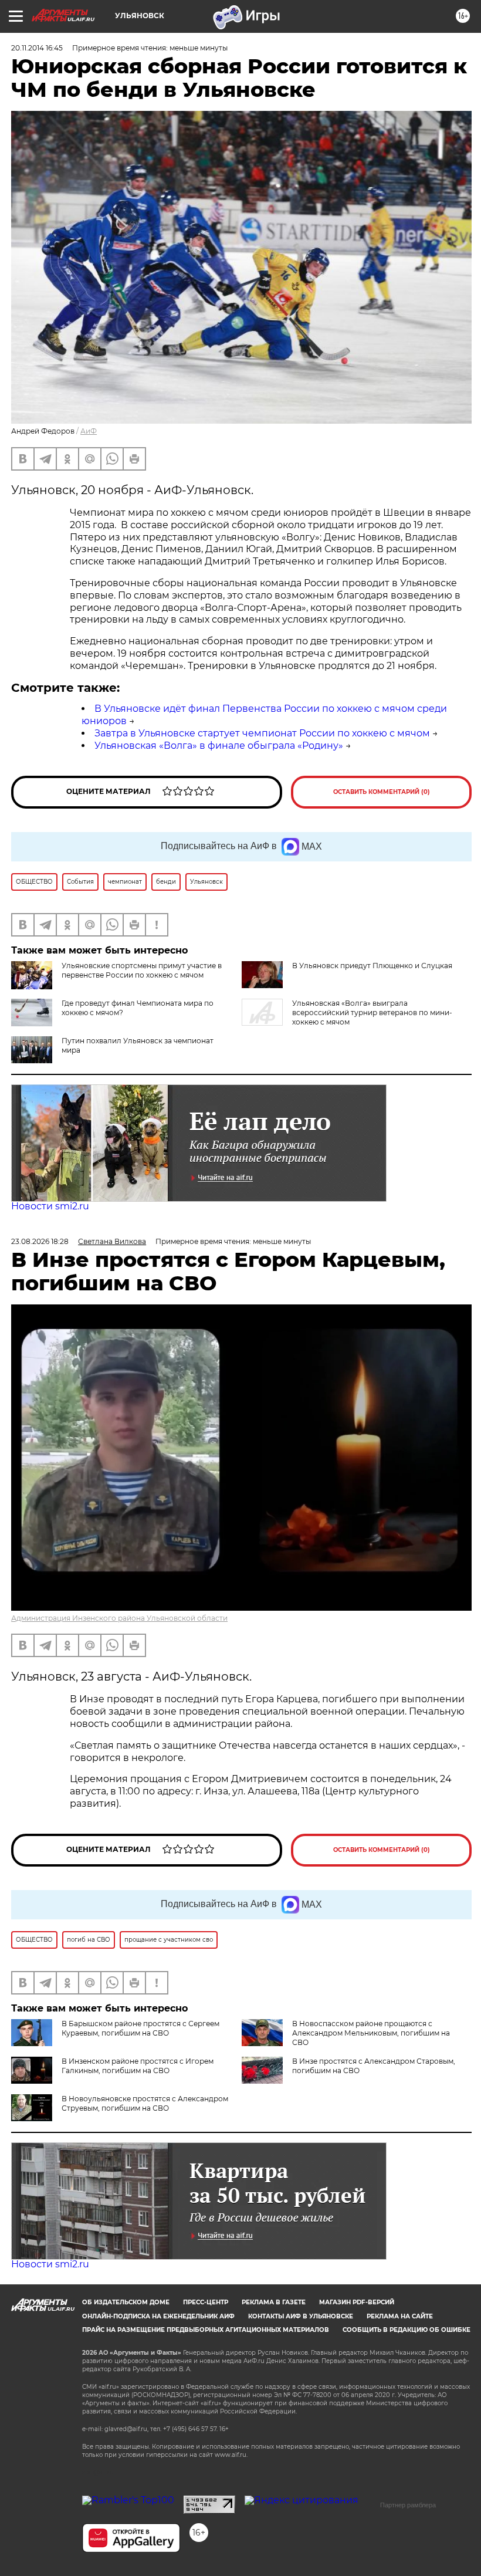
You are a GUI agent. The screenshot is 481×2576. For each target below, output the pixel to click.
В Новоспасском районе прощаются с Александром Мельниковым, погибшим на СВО (371, 2033)
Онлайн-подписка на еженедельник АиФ (158, 2316)
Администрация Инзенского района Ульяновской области (119, 1618)
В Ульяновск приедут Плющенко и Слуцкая (372, 966)
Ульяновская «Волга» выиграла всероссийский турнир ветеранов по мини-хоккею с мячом (372, 1013)
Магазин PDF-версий (357, 2302)
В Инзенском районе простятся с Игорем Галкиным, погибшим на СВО (138, 2066)
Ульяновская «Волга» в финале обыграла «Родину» (219, 746)
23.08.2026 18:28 (40, 1241)
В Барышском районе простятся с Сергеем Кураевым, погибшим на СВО (140, 2028)
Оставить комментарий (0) (382, 792)
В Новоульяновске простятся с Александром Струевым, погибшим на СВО (145, 2103)
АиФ (89, 431)
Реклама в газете (274, 2302)
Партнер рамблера (408, 2505)
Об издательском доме (126, 2302)
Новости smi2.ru (50, 1206)
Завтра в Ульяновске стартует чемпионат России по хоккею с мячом (262, 733)
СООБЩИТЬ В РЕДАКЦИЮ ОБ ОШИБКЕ (407, 2330)
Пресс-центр (206, 2302)
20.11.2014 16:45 (37, 48)
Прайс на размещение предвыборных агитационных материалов (206, 2330)
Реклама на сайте (400, 2316)
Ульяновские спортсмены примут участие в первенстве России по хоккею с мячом (142, 970)
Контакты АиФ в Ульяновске (301, 2316)
